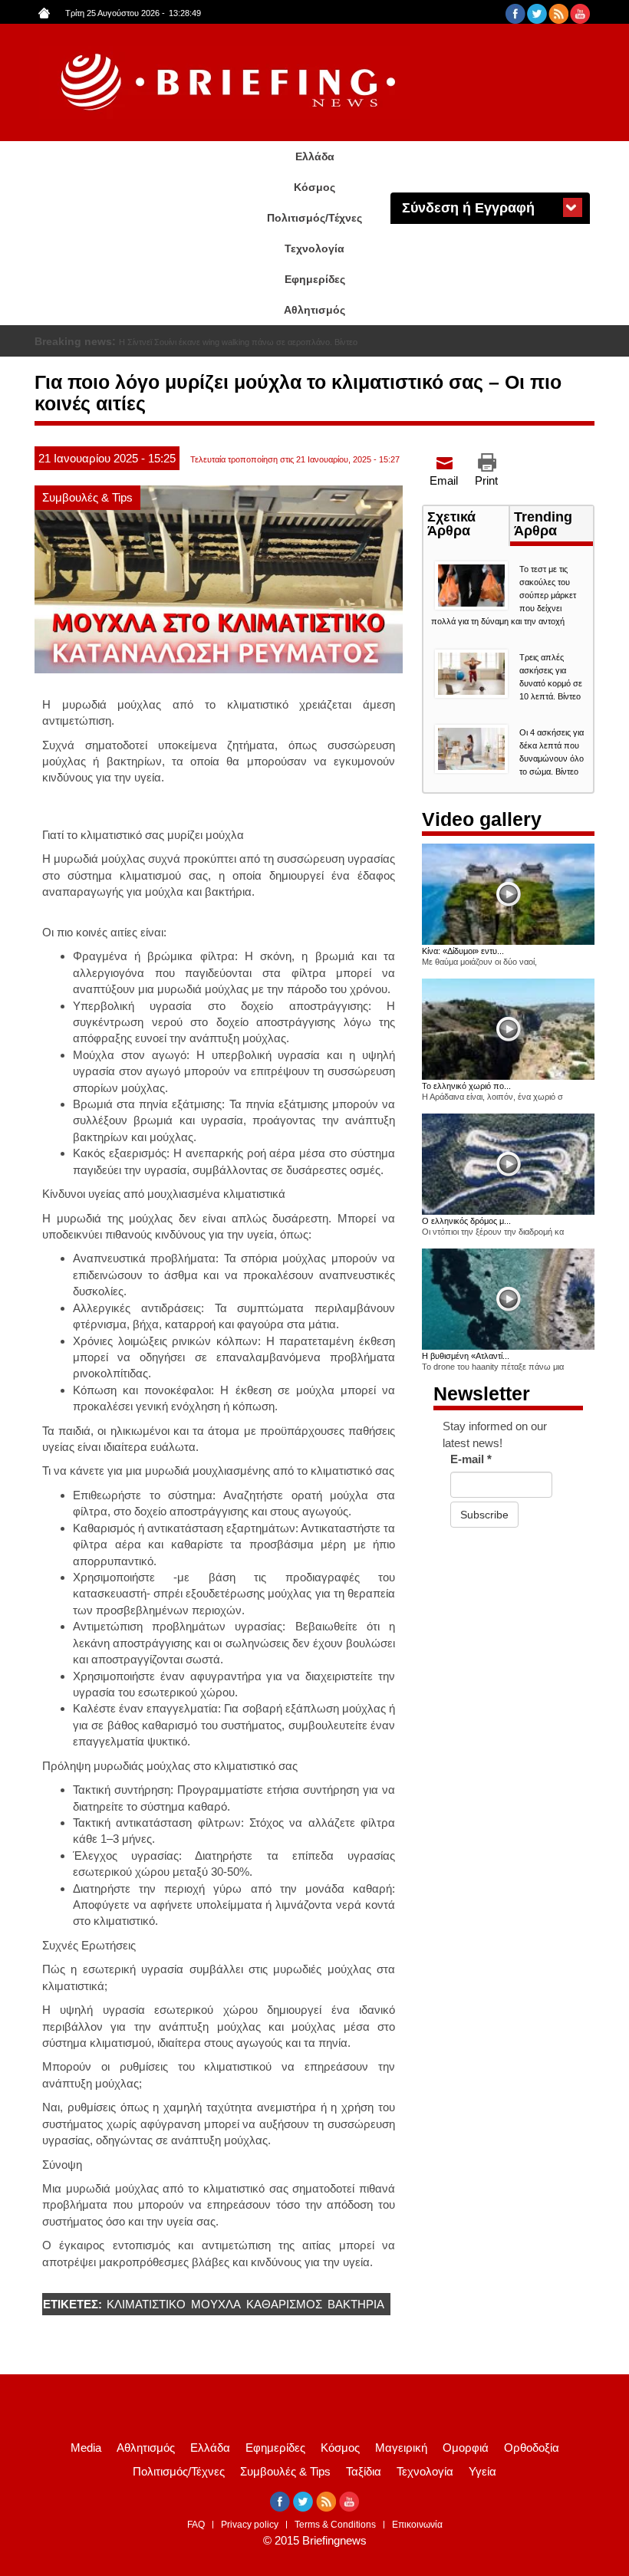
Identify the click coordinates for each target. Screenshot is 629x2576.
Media (86, 2448)
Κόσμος (314, 187)
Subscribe (484, 1515)
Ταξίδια (364, 2471)
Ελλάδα (315, 156)
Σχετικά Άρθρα (468, 525)
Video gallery (482, 819)
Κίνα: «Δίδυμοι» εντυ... (463, 951)
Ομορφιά (466, 2448)
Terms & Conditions (335, 2525)
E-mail (471, 1459)
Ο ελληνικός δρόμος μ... (466, 1221)
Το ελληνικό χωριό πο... (466, 1086)
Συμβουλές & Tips (87, 497)
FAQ (196, 2525)
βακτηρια (356, 2304)
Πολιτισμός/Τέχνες (314, 218)
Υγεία (482, 2471)
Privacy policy (250, 2525)
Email (444, 480)
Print (486, 480)
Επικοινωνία (417, 2525)
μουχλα (216, 2304)
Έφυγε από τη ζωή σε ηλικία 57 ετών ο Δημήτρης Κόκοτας (226, 342)
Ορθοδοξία (532, 2448)
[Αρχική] (230, 82)
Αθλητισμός (314, 310)
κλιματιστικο (146, 2304)
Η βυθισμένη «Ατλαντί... (466, 1356)
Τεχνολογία (314, 248)
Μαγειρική (401, 2448)
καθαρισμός (284, 2304)
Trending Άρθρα (543, 524)
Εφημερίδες (315, 279)
